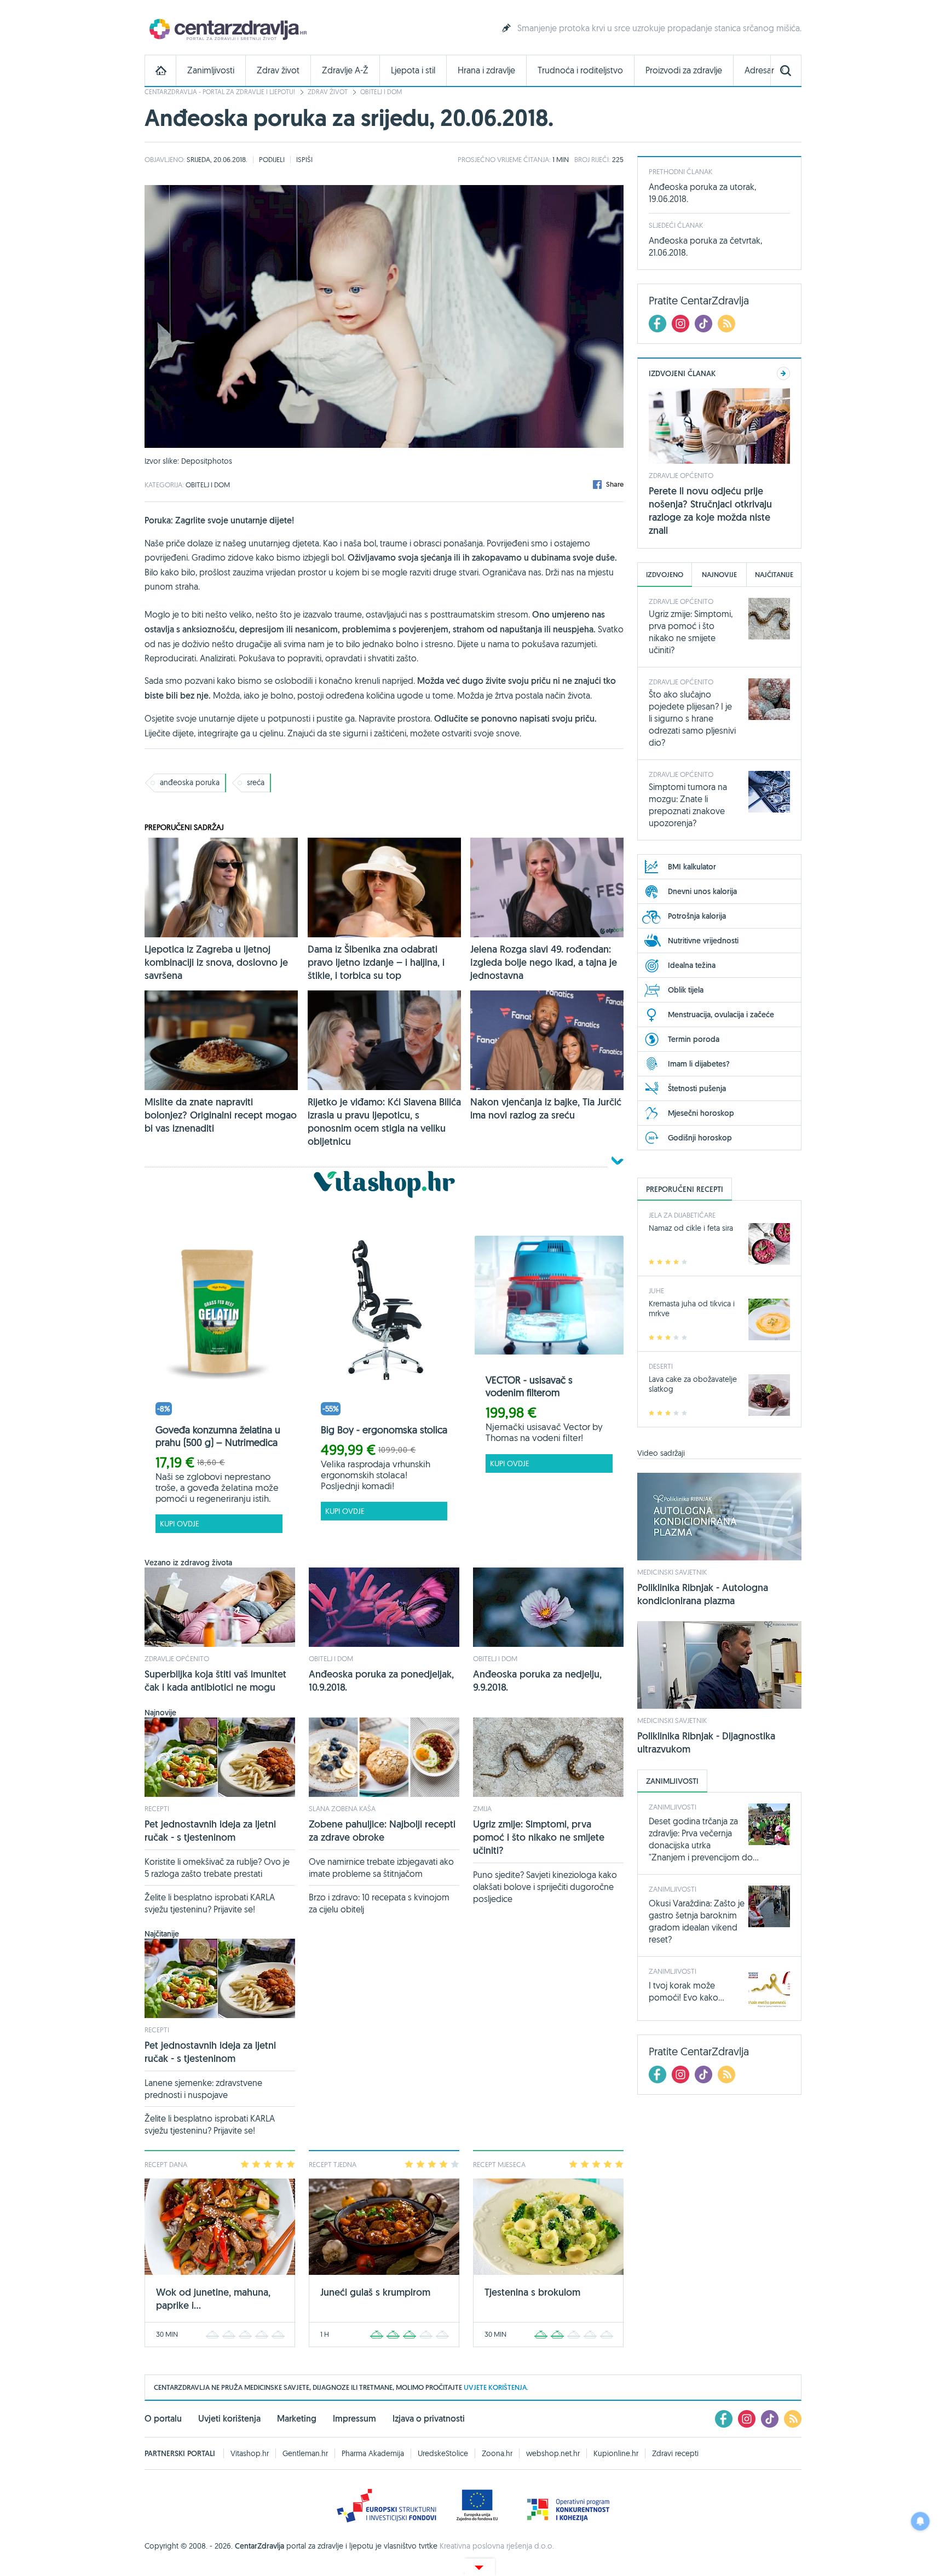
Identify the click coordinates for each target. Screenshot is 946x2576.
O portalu (163, 2419)
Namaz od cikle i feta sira (691, 1228)
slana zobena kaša (342, 1808)
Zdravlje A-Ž (345, 70)
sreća (256, 782)
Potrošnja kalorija (697, 916)
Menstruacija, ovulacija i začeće (721, 1015)
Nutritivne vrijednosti (703, 941)
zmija (482, 1808)
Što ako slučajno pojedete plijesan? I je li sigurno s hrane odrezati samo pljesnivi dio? (692, 718)
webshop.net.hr (553, 2453)
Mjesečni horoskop (701, 1113)
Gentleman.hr (305, 2453)
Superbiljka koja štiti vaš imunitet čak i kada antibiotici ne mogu (215, 1681)
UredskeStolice (443, 2453)
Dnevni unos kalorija (702, 891)
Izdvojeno (665, 575)
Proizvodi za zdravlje (684, 70)
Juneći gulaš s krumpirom (375, 2292)
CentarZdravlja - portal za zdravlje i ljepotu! (220, 92)
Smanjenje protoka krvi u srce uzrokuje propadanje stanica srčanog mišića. (659, 28)
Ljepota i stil (413, 70)
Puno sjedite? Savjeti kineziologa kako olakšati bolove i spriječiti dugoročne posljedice (545, 1887)
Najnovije (719, 575)
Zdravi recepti (675, 2453)
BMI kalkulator (692, 867)
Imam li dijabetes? (699, 1064)
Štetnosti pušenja (697, 1088)
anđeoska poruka (190, 782)
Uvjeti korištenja (229, 2419)
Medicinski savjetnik (672, 1572)
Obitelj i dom (381, 92)
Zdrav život (278, 70)
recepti (157, 1808)
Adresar (759, 70)
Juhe (656, 1290)
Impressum (354, 2419)
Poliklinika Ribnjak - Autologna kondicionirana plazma (703, 1594)
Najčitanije (774, 575)
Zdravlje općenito (177, 1658)
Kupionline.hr (616, 2453)
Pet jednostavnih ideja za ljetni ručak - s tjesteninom (210, 1831)
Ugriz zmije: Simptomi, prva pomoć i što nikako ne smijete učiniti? (539, 1837)
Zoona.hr (497, 2453)
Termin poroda (694, 1039)
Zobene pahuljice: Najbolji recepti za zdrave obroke (382, 1831)
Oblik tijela (686, 990)
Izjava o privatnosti (429, 2419)
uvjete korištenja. (496, 2387)
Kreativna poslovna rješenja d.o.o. (497, 2546)
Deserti (661, 1366)
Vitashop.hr (250, 2453)
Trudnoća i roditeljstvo (580, 70)
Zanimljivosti (211, 70)
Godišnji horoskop (700, 1138)
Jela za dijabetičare (682, 1215)
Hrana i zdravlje (486, 70)
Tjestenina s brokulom (532, 2292)
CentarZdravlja (227, 29)
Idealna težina (692, 965)
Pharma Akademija (373, 2453)
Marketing (297, 2419)
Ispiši (304, 159)
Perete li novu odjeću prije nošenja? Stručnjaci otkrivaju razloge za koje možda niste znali (710, 511)
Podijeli (272, 159)
